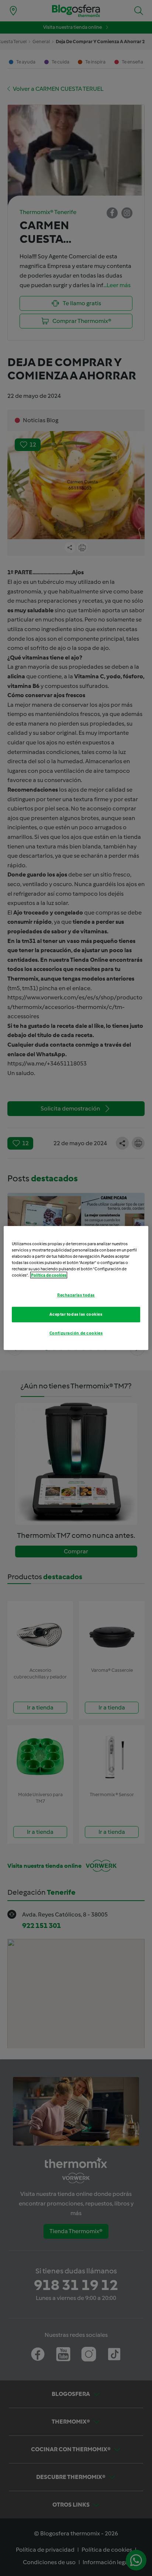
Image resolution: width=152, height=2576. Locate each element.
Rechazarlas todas (76, 1295)
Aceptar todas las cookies (76, 1314)
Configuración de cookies (76, 1333)
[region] (76, 1288)
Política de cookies (49, 1275)
